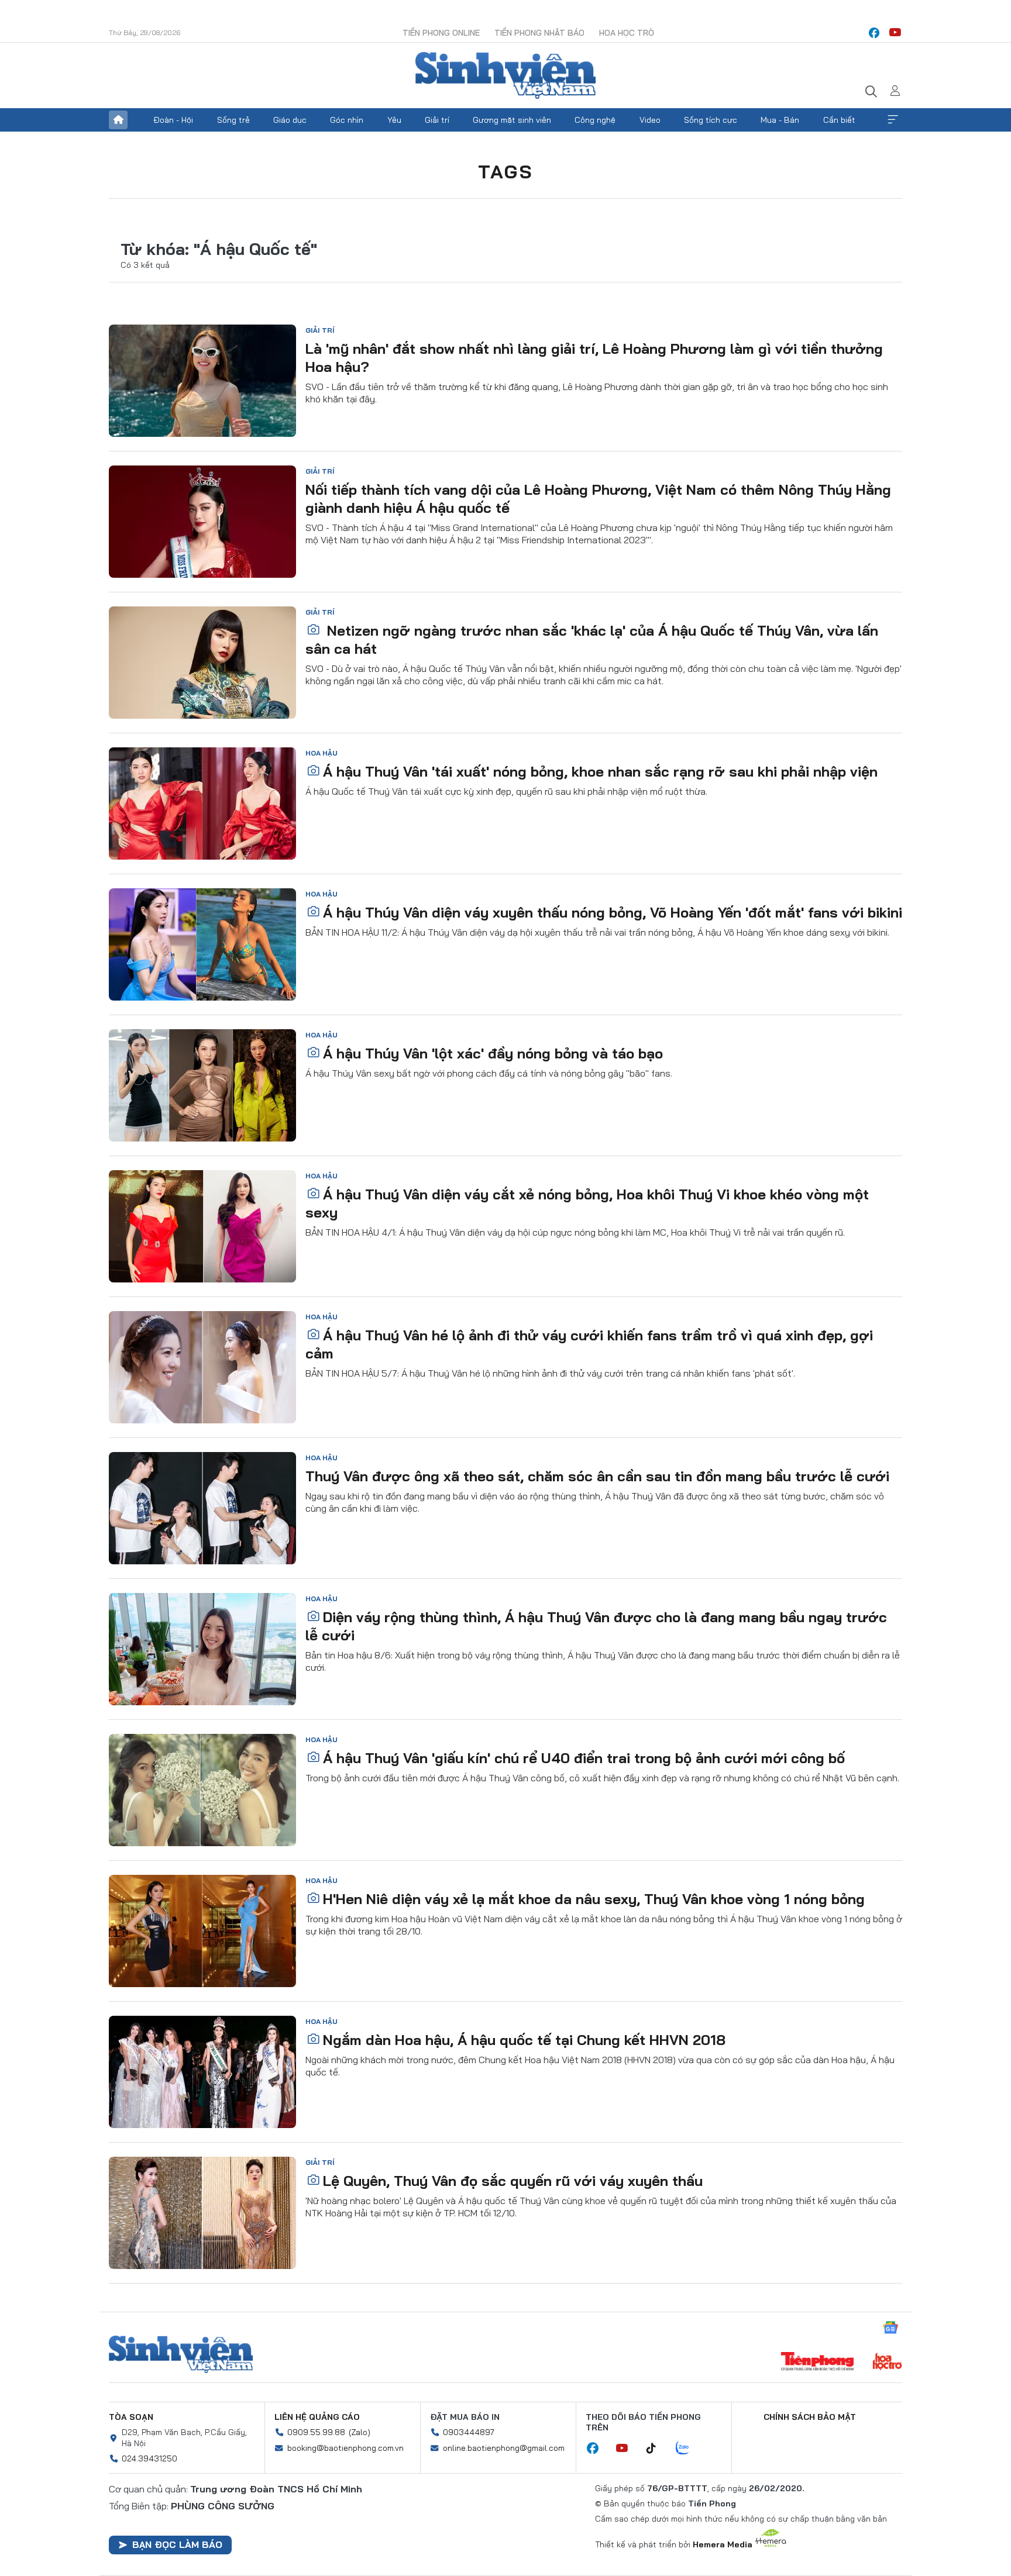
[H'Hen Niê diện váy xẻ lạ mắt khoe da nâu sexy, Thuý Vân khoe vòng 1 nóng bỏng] (202, 1931)
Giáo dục (290, 120)
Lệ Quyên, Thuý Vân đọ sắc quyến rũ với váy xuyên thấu (513, 2181)
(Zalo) (360, 2432)
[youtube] (895, 33)
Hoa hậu (321, 753)
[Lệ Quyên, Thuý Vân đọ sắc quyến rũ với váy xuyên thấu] (202, 2213)
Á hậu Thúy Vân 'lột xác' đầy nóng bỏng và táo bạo (493, 1053)
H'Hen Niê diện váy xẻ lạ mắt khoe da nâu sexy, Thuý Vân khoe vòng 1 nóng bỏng (594, 1899)
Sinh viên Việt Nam (181, 2354)
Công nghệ (595, 120)
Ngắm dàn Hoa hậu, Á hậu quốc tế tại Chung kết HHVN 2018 (524, 2040)
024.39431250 (149, 2458)
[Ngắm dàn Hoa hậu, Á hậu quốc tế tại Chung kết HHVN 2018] (202, 2072)
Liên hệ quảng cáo (317, 2417)
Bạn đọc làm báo (177, 2544)
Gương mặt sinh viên (512, 120)
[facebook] (874, 33)
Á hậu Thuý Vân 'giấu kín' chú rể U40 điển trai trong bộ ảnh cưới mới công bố (584, 1758)
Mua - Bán (780, 120)
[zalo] (689, 2449)
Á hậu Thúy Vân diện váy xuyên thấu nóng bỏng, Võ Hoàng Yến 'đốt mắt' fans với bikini (613, 912)
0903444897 (469, 2432)
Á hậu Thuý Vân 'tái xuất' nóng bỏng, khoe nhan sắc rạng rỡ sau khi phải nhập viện (600, 771)
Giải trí (437, 120)
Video (650, 120)
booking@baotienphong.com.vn (345, 2448)
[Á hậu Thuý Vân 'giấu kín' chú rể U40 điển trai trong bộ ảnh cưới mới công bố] (202, 1790)
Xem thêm (893, 120)
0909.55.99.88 (316, 2432)
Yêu (394, 120)
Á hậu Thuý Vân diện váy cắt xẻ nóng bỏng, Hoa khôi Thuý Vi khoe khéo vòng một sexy (587, 1203)
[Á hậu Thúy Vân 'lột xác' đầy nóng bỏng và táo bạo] (202, 1085)
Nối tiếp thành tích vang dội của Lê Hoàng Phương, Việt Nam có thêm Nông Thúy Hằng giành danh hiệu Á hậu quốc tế (598, 499)
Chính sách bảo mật (810, 2417)
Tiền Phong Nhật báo (539, 33)
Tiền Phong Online (441, 33)
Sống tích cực (711, 120)
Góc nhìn (347, 120)
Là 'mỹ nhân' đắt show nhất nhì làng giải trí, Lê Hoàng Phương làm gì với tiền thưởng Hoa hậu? (594, 358)
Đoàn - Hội (173, 120)
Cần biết (839, 120)
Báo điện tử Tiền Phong (505, 75)
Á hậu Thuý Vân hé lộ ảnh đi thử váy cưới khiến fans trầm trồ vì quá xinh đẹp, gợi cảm (589, 1344)
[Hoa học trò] (887, 2363)
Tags (505, 171)
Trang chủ (118, 120)
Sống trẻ (233, 120)
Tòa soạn (131, 2417)
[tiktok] (657, 2449)
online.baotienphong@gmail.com (504, 2448)
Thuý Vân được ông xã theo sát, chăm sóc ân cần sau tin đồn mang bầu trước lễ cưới (597, 1476)
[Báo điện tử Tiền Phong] (817, 2363)
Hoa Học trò (627, 33)
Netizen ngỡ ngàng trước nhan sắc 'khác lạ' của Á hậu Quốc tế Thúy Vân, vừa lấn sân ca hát (592, 639)
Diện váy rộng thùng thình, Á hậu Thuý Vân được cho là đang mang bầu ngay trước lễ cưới (596, 1626)
